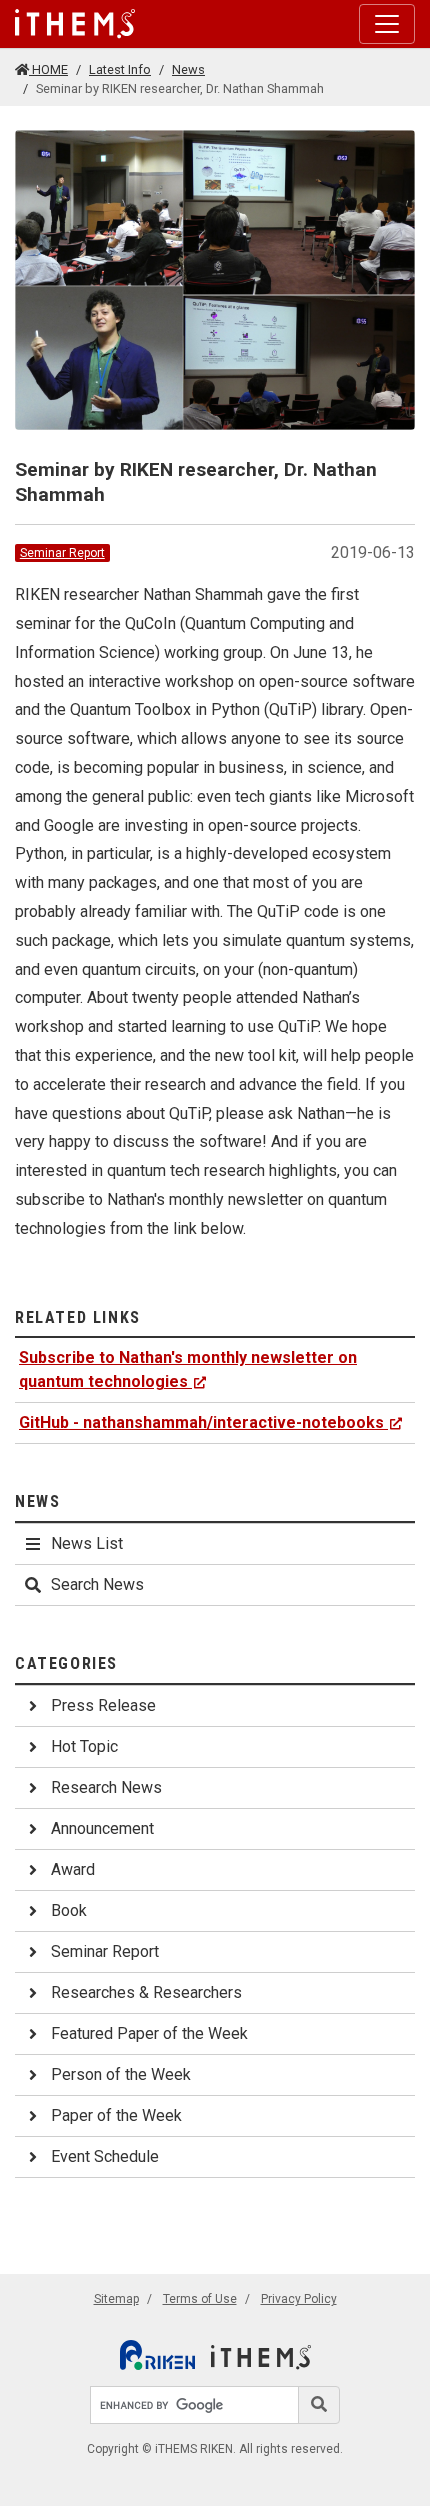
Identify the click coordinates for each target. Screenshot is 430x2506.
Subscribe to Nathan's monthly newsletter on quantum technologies (188, 1369)
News (188, 69)
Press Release (103, 1705)
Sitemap (116, 2299)
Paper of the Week (116, 2115)
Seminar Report (62, 553)
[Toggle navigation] (387, 24)
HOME (48, 69)
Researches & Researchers (146, 1992)
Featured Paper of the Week (149, 2033)
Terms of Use (200, 2299)
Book (69, 1910)
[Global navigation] (75, 24)
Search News (97, 1584)
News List (87, 1543)
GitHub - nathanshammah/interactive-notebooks (201, 1422)
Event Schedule (105, 2156)
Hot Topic (84, 1746)
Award (73, 1869)
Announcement (102, 1828)
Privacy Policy (299, 2299)
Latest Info (120, 69)
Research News (106, 1787)
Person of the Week (121, 2074)
